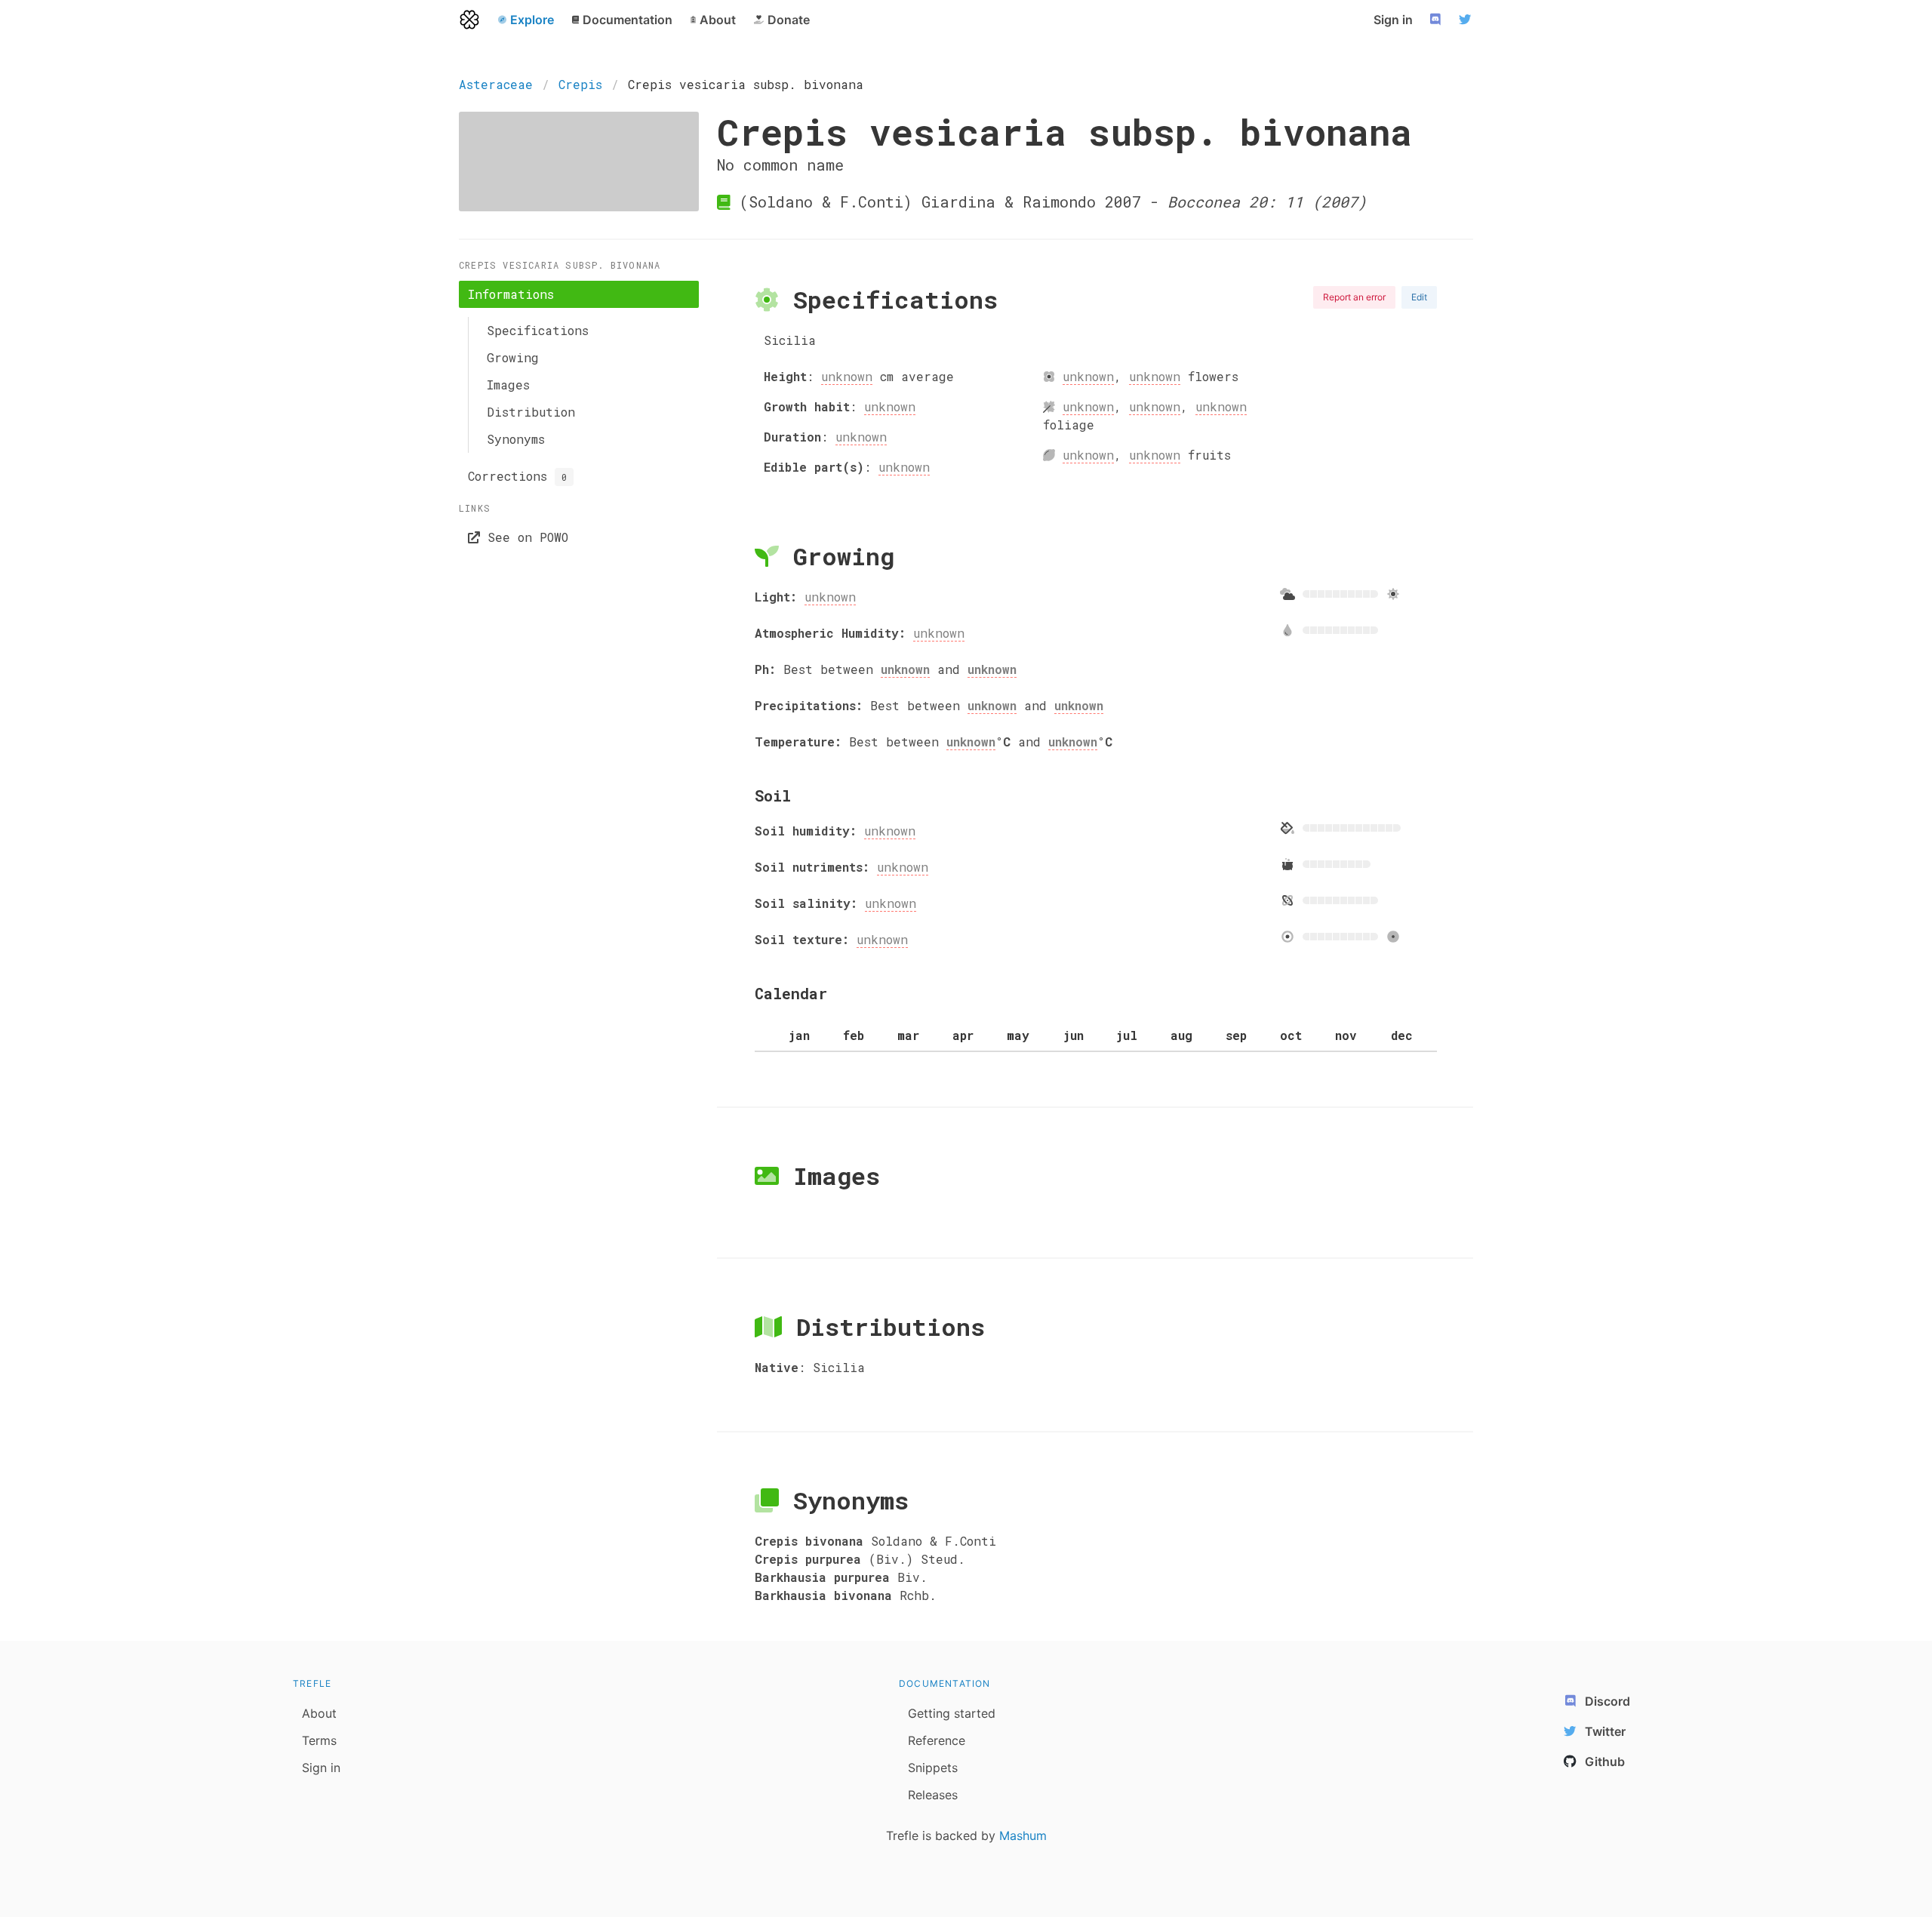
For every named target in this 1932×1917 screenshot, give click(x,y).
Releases (933, 1795)
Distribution (531, 412)
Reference (937, 1740)
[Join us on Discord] (1437, 20)
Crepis (580, 84)
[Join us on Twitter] (1467, 20)
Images (508, 385)
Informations (511, 294)
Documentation (945, 1683)
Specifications (538, 330)
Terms (319, 1740)
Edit (1419, 297)
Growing (513, 357)
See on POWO (524, 537)
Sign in (1393, 20)
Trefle (312, 1683)
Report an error (1354, 297)
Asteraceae (496, 84)
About (319, 1713)
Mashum (1023, 1835)
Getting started (952, 1713)
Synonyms (516, 439)
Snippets (933, 1768)
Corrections (517, 476)
